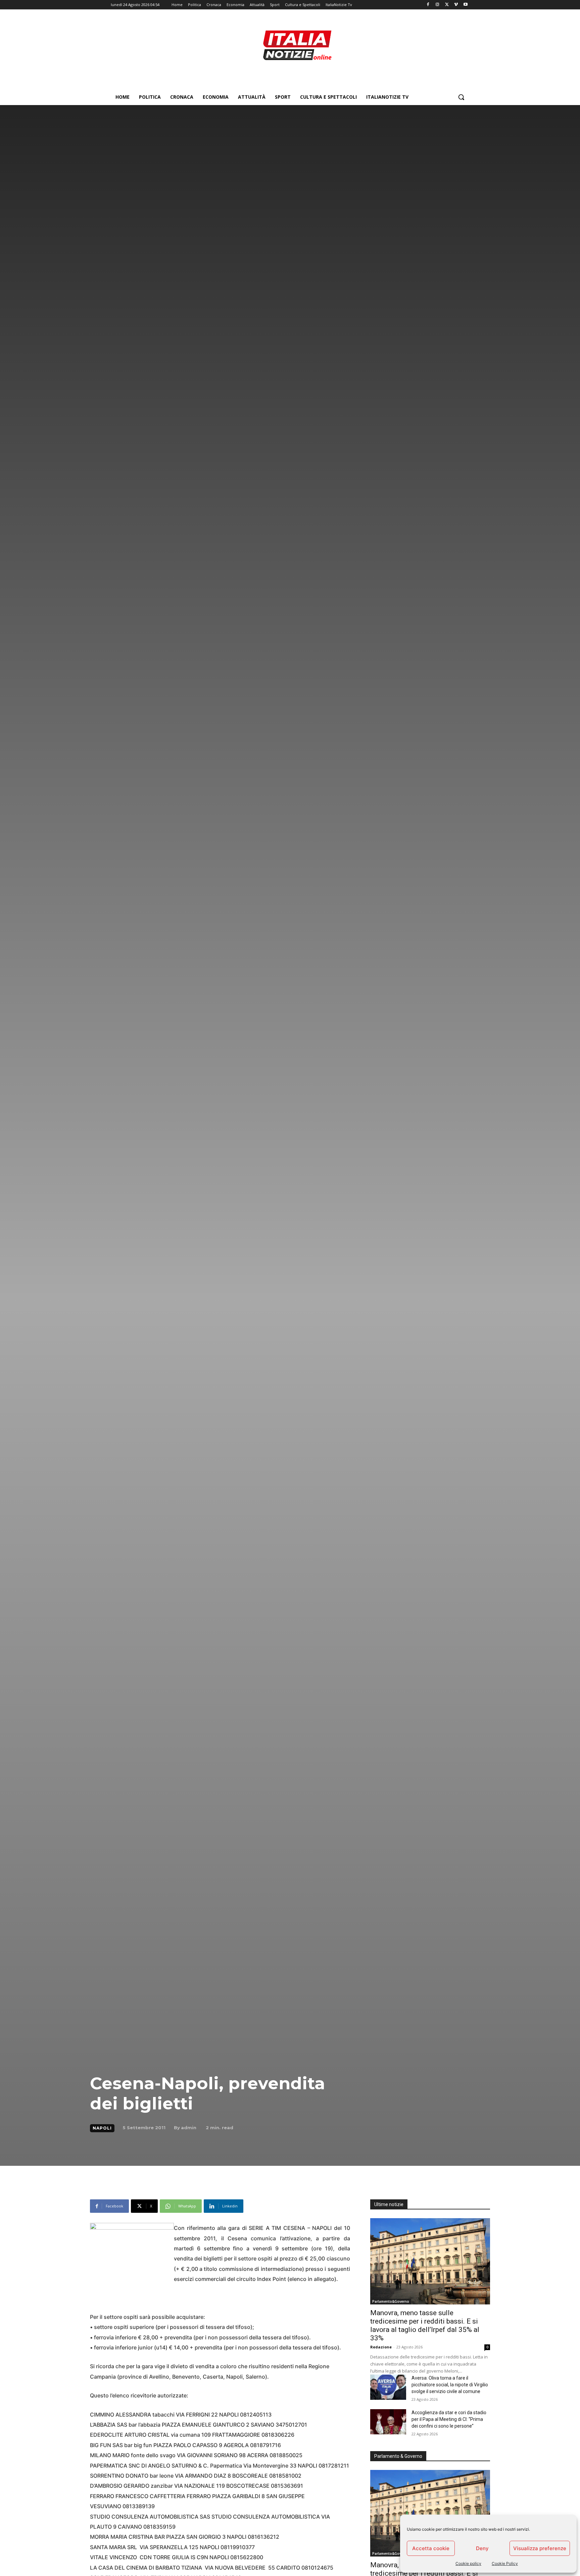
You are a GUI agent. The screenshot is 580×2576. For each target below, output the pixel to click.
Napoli (102, 2128)
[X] (447, 5)
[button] (461, 97)
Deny (482, 2548)
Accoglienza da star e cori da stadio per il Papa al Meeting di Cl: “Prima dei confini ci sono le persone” (449, 2419)
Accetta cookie (431, 2548)
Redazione (381, 2347)
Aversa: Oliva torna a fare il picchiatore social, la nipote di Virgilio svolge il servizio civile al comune (450, 2385)
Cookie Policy (505, 2563)
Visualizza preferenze (540, 2548)
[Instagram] (438, 5)
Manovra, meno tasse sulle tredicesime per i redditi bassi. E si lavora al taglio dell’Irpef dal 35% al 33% (425, 2325)
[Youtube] (465, 5)
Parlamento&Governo (391, 2301)
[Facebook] (428, 5)
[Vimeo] (456, 5)
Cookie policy (468, 2563)
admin (189, 2128)
